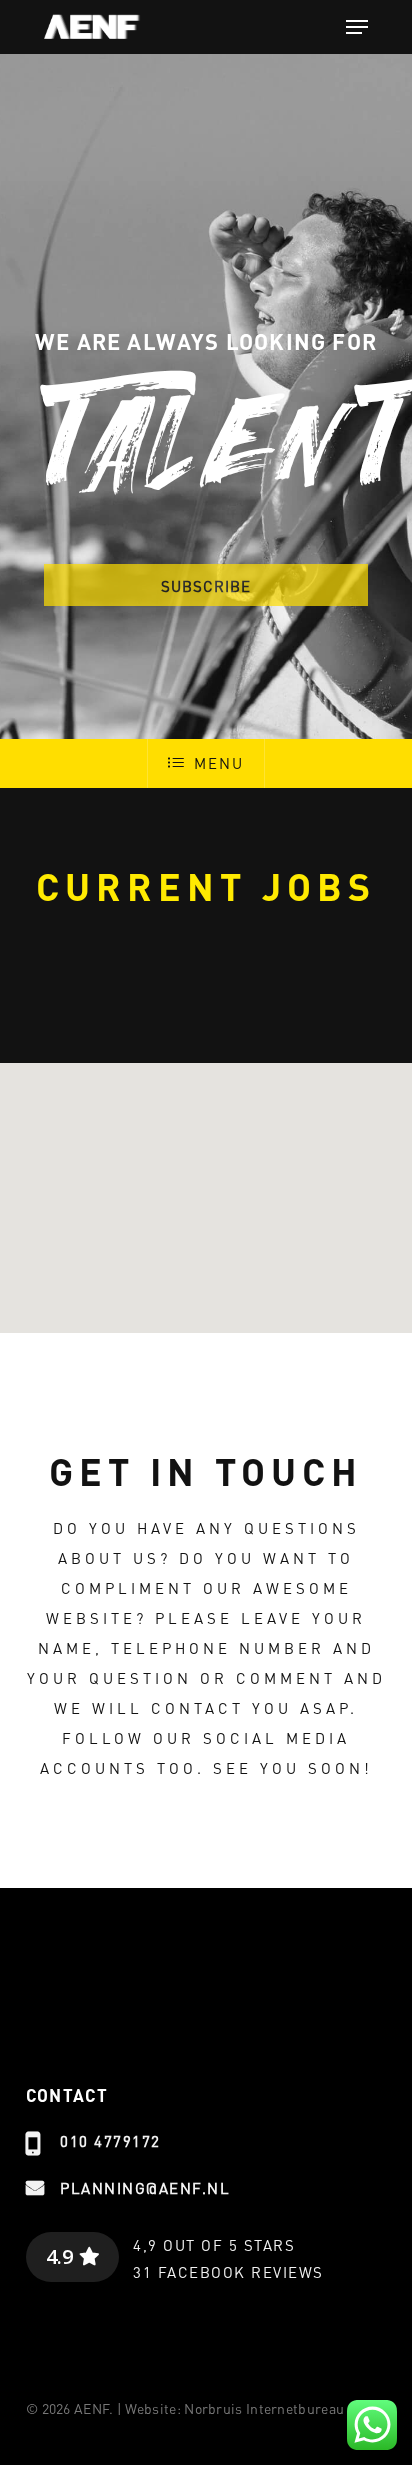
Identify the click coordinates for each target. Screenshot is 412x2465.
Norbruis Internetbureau (264, 2408)
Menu (218, 763)
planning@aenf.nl (145, 2188)
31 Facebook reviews (228, 2272)
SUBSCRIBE (206, 586)
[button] (357, 27)
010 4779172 (110, 2141)
